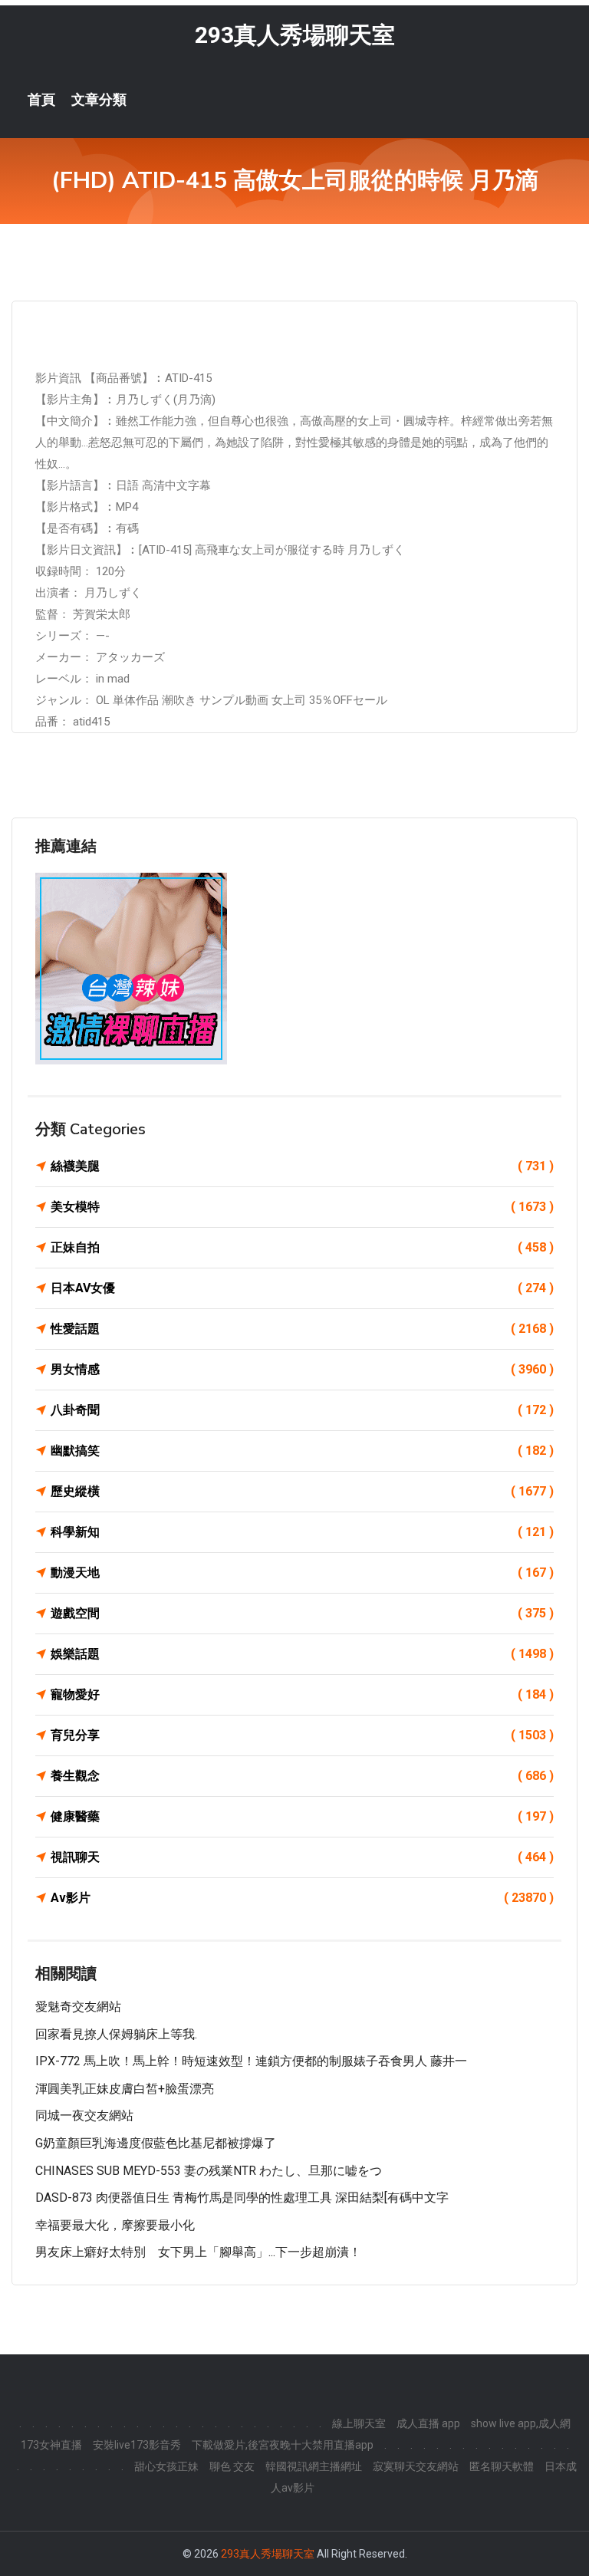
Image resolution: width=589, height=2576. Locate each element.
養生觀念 (302, 1776)
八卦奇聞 (302, 1410)
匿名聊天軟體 (502, 2466)
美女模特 (302, 1207)
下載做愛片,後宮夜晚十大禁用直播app (283, 2445)
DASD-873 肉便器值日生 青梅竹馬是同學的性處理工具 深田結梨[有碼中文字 (242, 2198)
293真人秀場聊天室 (295, 35)
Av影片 (302, 1898)
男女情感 (302, 1369)
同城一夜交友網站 (84, 2115)
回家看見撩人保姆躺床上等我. (116, 2034)
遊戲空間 (302, 1613)
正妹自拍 (302, 1247)
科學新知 (302, 1532)
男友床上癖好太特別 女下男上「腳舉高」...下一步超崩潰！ (198, 2252)
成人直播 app (428, 2423)
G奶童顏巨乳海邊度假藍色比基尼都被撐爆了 (156, 2143)
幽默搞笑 (302, 1451)
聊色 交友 (232, 2466)
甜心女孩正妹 (166, 2466)
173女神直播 (51, 2445)
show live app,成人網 (521, 2423)
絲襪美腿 (302, 1166)
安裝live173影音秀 (137, 2445)
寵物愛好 (302, 1694)
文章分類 (99, 100)
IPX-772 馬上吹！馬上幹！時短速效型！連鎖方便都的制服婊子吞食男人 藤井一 (251, 2061)
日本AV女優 (302, 1288)
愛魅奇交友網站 (78, 2007)
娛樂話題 (302, 1654)
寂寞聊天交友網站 (416, 2466)
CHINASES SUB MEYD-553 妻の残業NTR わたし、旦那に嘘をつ (209, 2171)
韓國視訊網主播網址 (314, 2466)
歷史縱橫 (302, 1491)
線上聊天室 (359, 2423)
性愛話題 (302, 1329)
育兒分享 (302, 1735)
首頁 (41, 100)
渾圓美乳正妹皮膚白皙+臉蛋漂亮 (125, 2089)
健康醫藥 (302, 1816)
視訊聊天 (302, 1857)
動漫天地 (302, 1573)
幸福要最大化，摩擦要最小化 (115, 2225)
